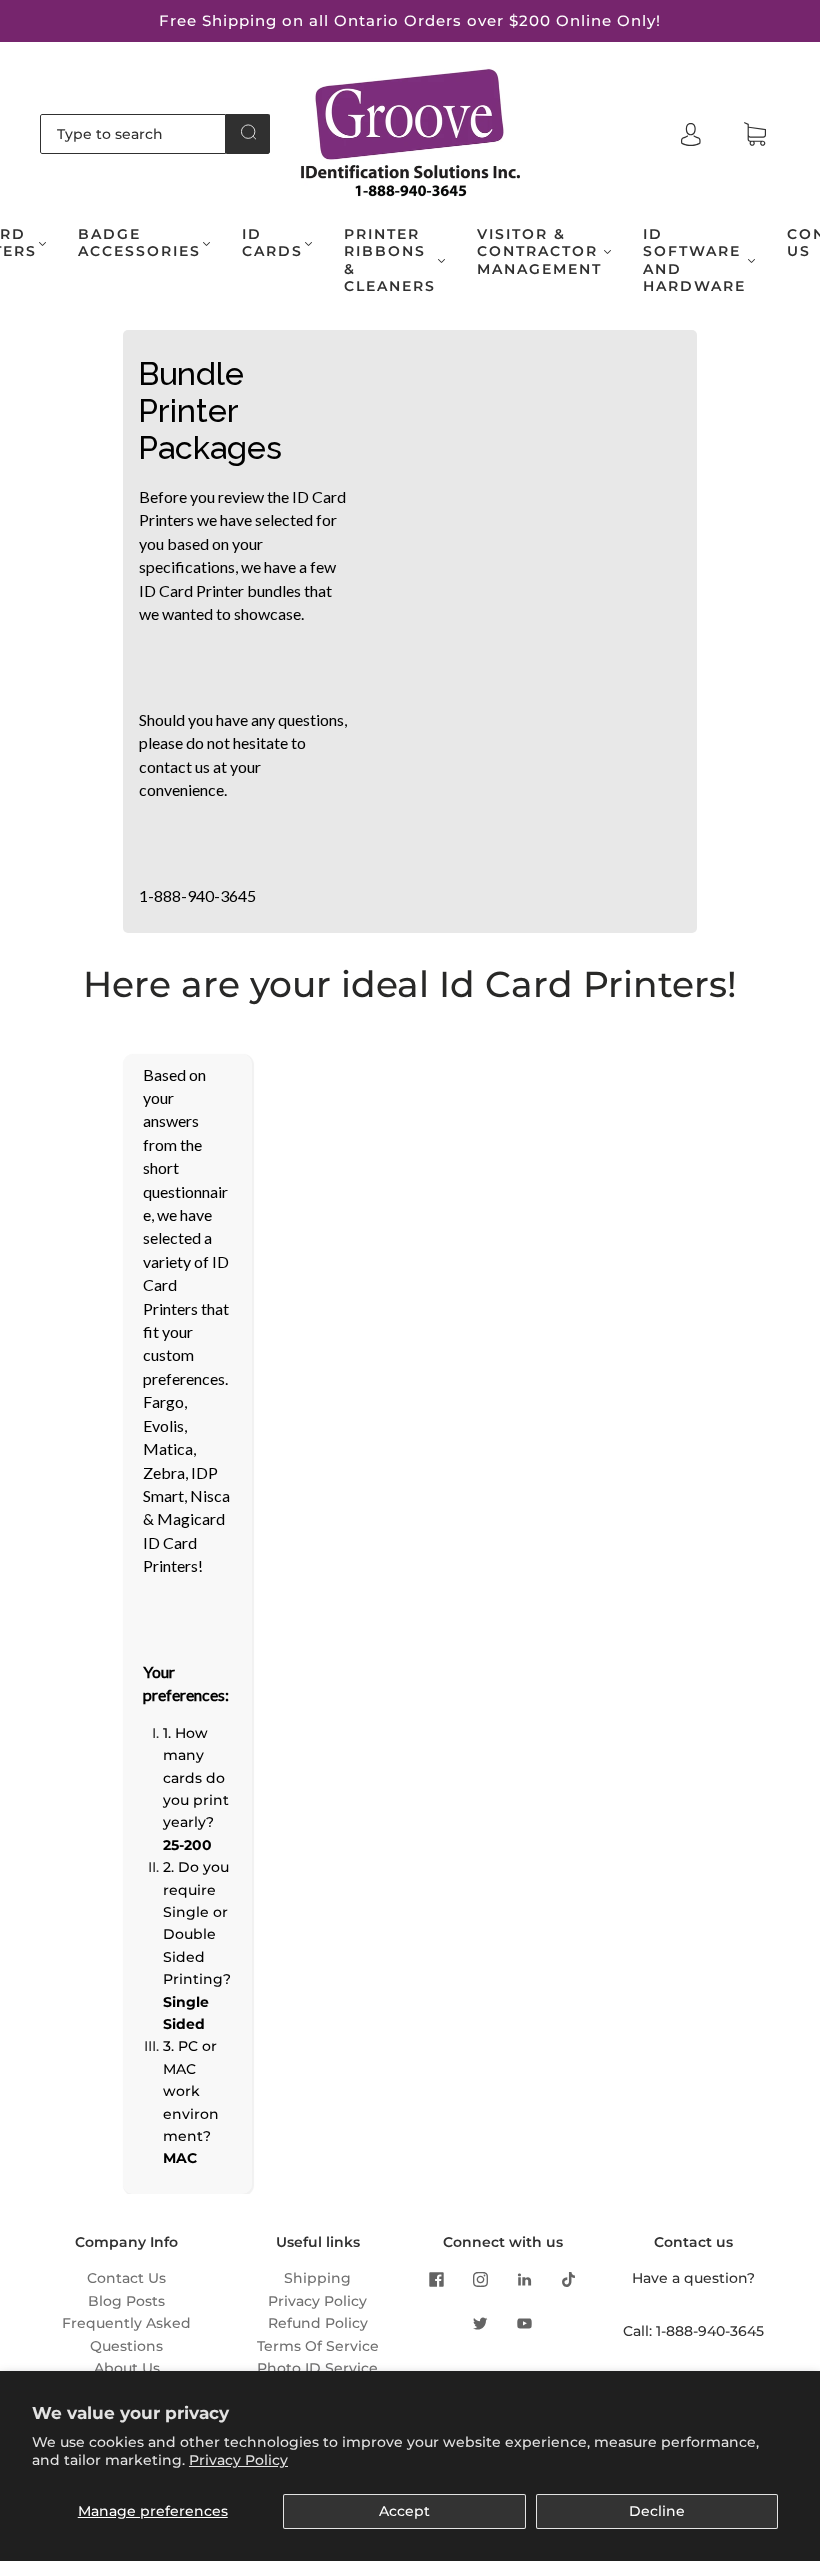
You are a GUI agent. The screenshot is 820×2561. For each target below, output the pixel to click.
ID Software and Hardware (694, 261)
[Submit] (248, 132)
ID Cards (272, 243)
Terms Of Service (318, 2346)
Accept (404, 2511)
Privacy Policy (238, 2460)
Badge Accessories (139, 243)
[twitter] (481, 2323)
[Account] (691, 134)
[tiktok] (569, 2279)
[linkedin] (525, 2279)
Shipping (317, 2278)
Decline (657, 2511)
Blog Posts (126, 2301)
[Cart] (755, 135)
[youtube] (525, 2323)
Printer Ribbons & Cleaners (390, 261)
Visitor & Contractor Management (539, 252)
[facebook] (437, 2279)
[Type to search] (133, 134)
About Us (127, 2368)
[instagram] (481, 2279)
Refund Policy (318, 2323)
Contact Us (126, 2278)
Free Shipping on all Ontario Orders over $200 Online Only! (410, 20)
